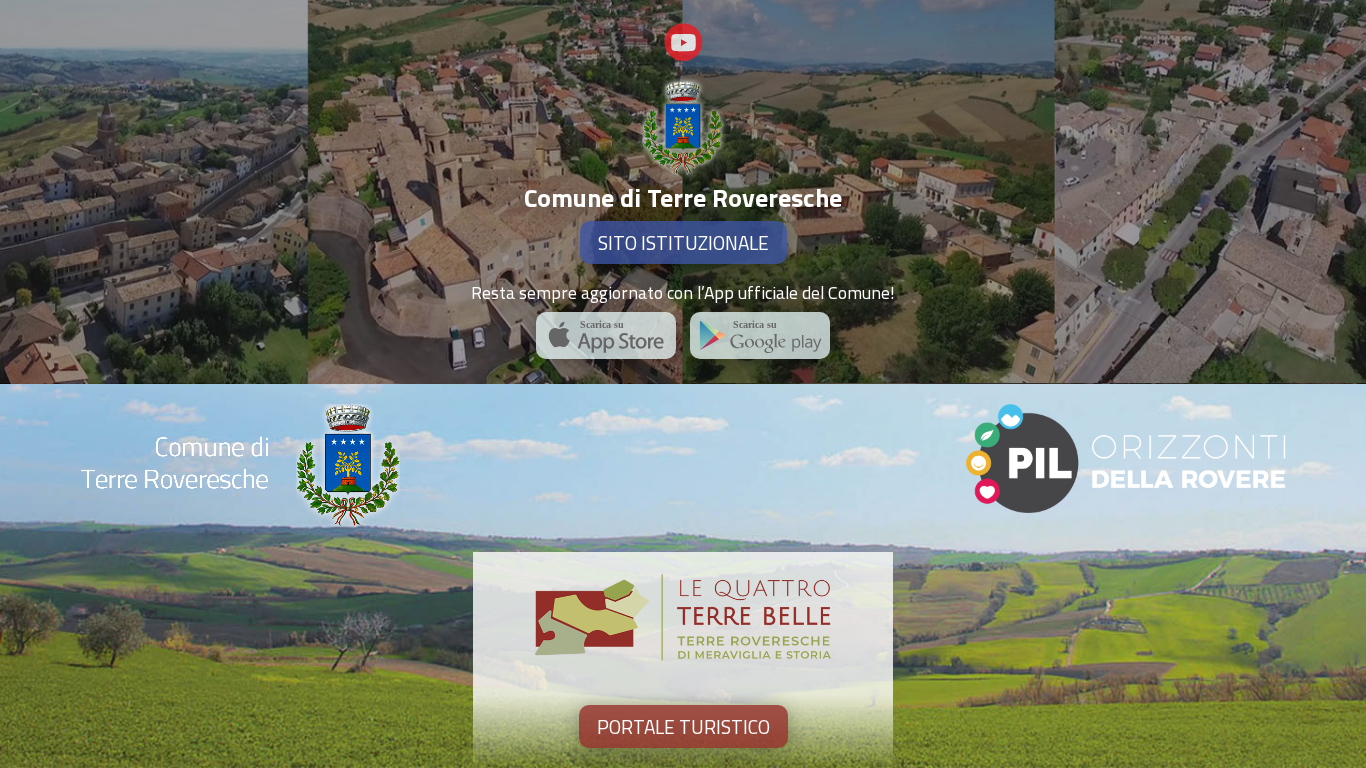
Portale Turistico (683, 726)
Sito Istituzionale (683, 242)
